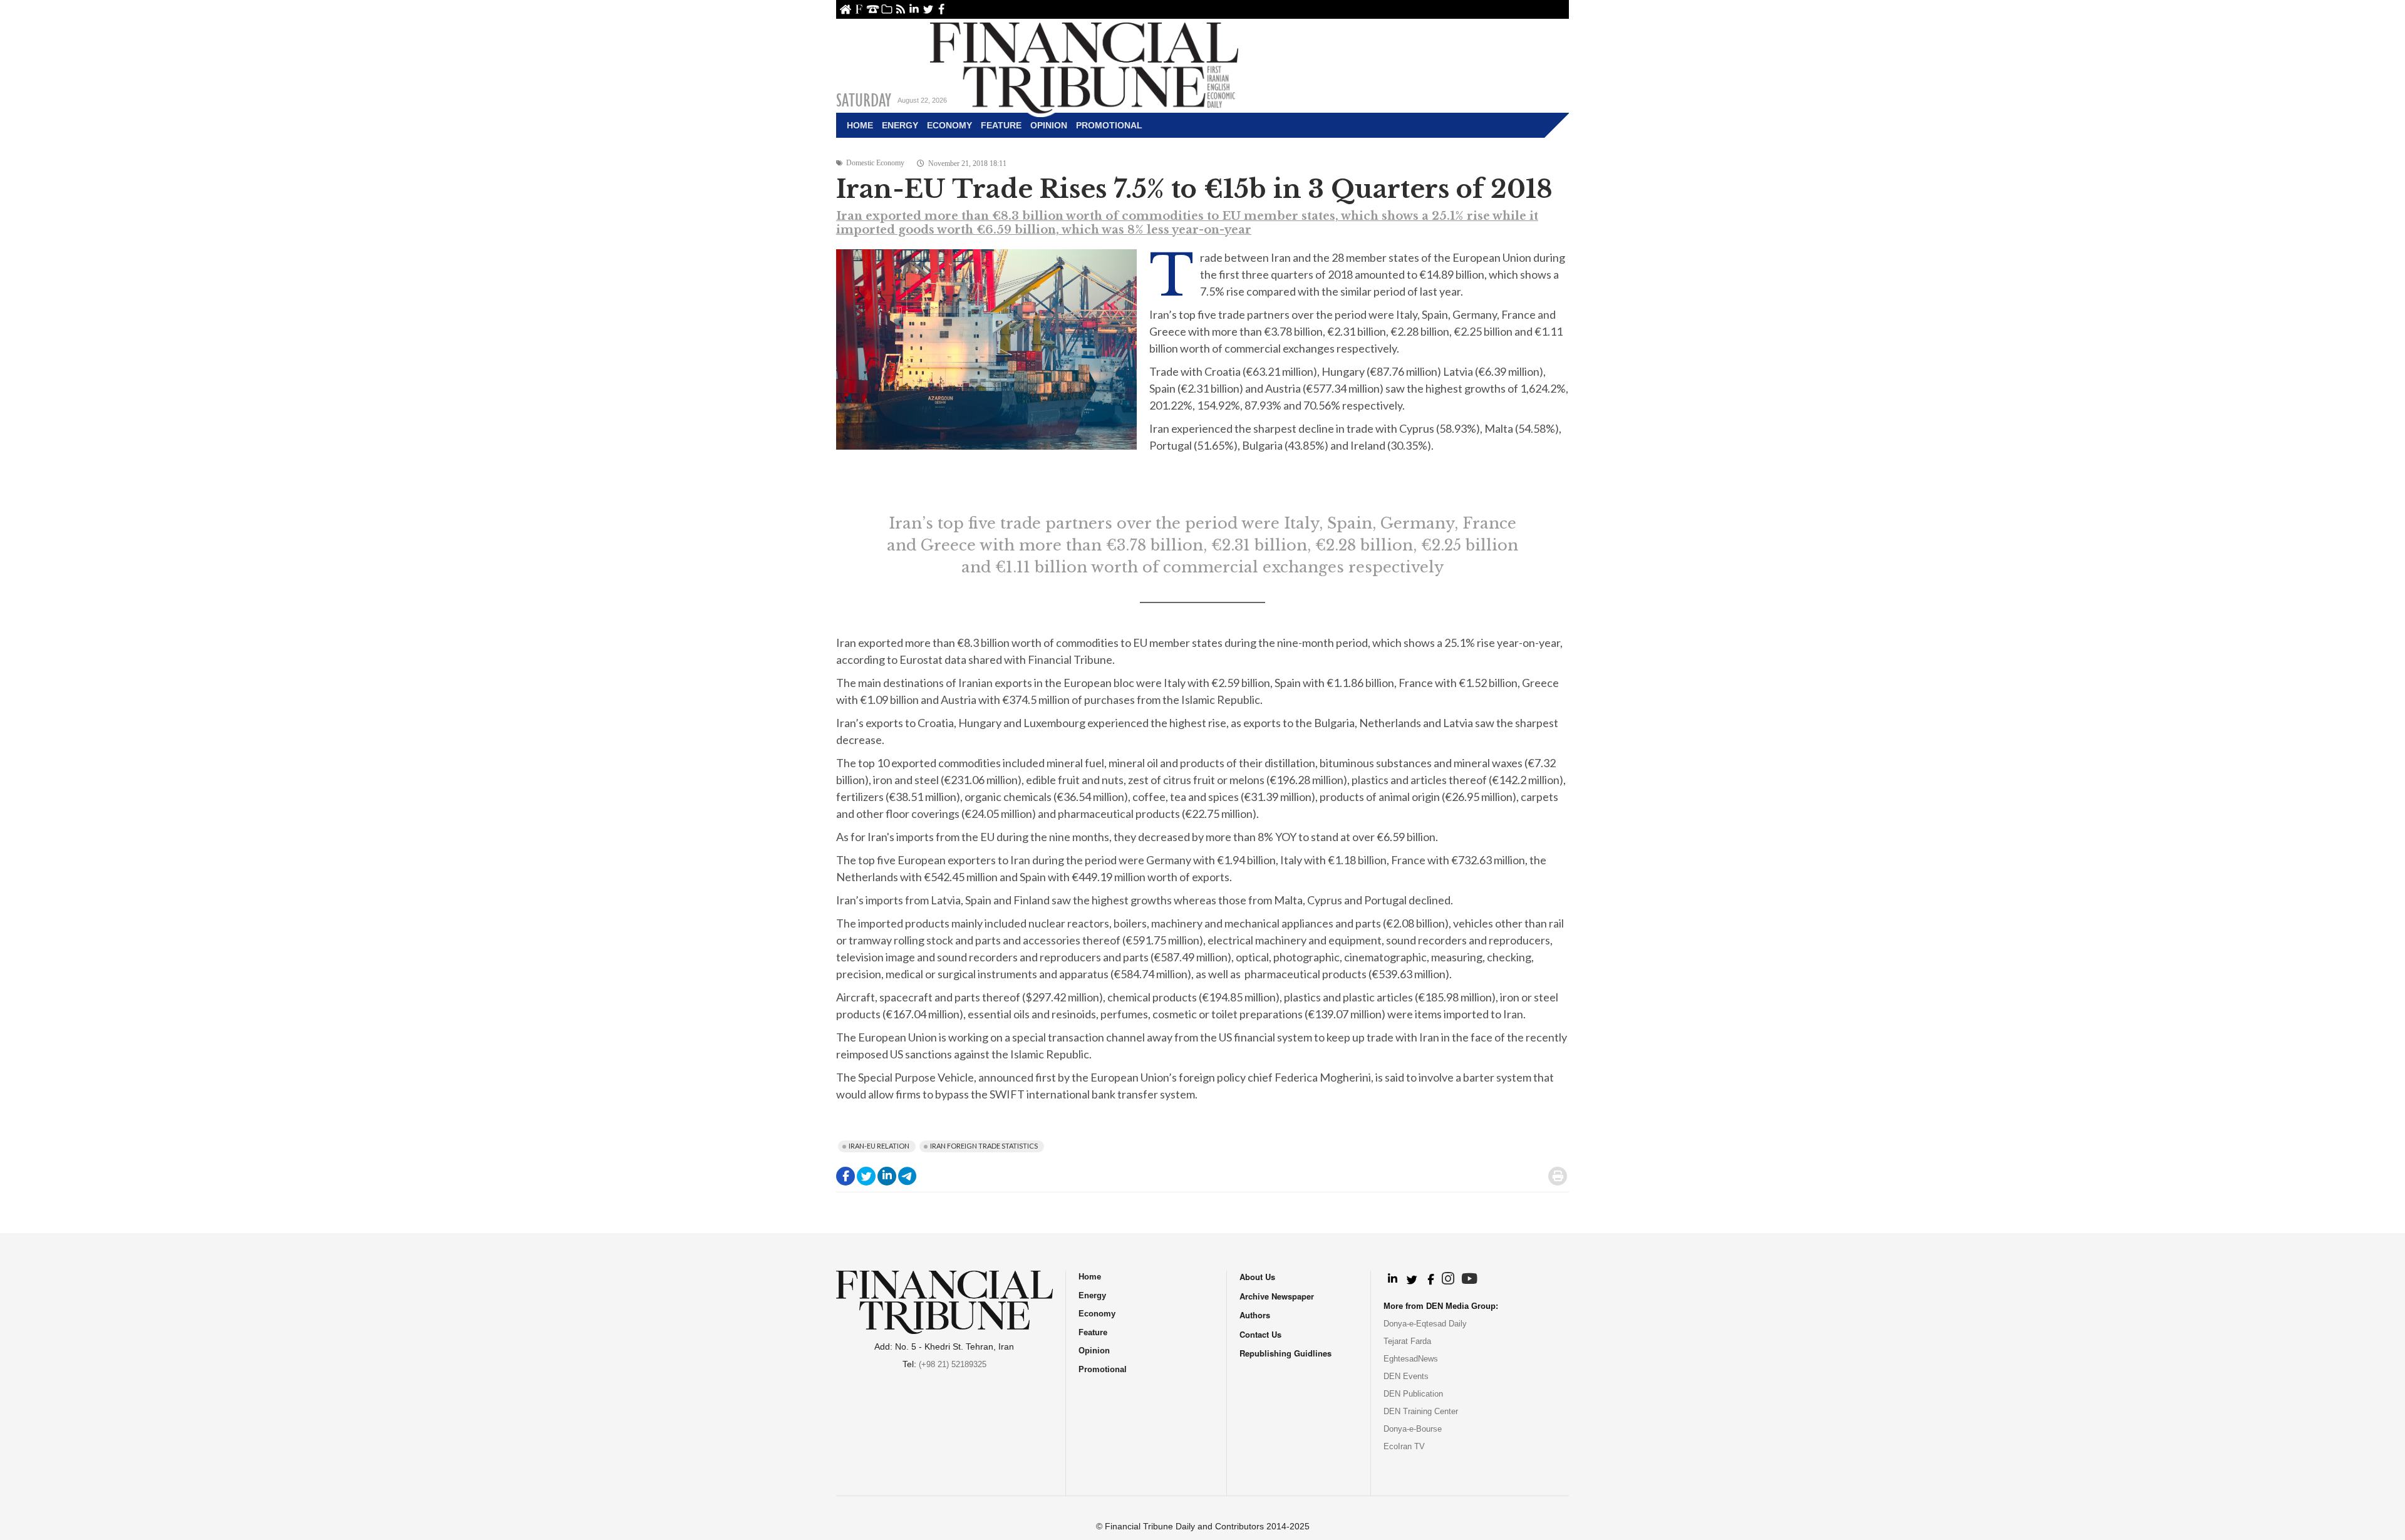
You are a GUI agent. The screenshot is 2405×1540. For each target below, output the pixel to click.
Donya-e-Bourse (1413, 1429)
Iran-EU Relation (879, 1146)
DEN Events (1406, 1376)
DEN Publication (1413, 1394)
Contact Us (873, 9)
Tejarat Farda (1407, 1341)
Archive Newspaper (1277, 1296)
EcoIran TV (1404, 1446)
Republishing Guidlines (1285, 1353)
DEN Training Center (1421, 1411)
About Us (859, 9)
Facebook (942, 9)
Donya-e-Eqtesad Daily (1425, 1324)
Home (845, 9)
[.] (1392, 1279)
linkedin (914, 9)
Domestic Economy (875, 163)
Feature (1001, 125)
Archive (887, 9)
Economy (949, 125)
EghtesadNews (1411, 1359)
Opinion (1049, 125)
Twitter (928, 9)
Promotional (1109, 125)
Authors (1255, 1315)
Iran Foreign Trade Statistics (984, 1146)
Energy (900, 125)
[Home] (1084, 66)
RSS (900, 9)
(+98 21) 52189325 (953, 1364)
